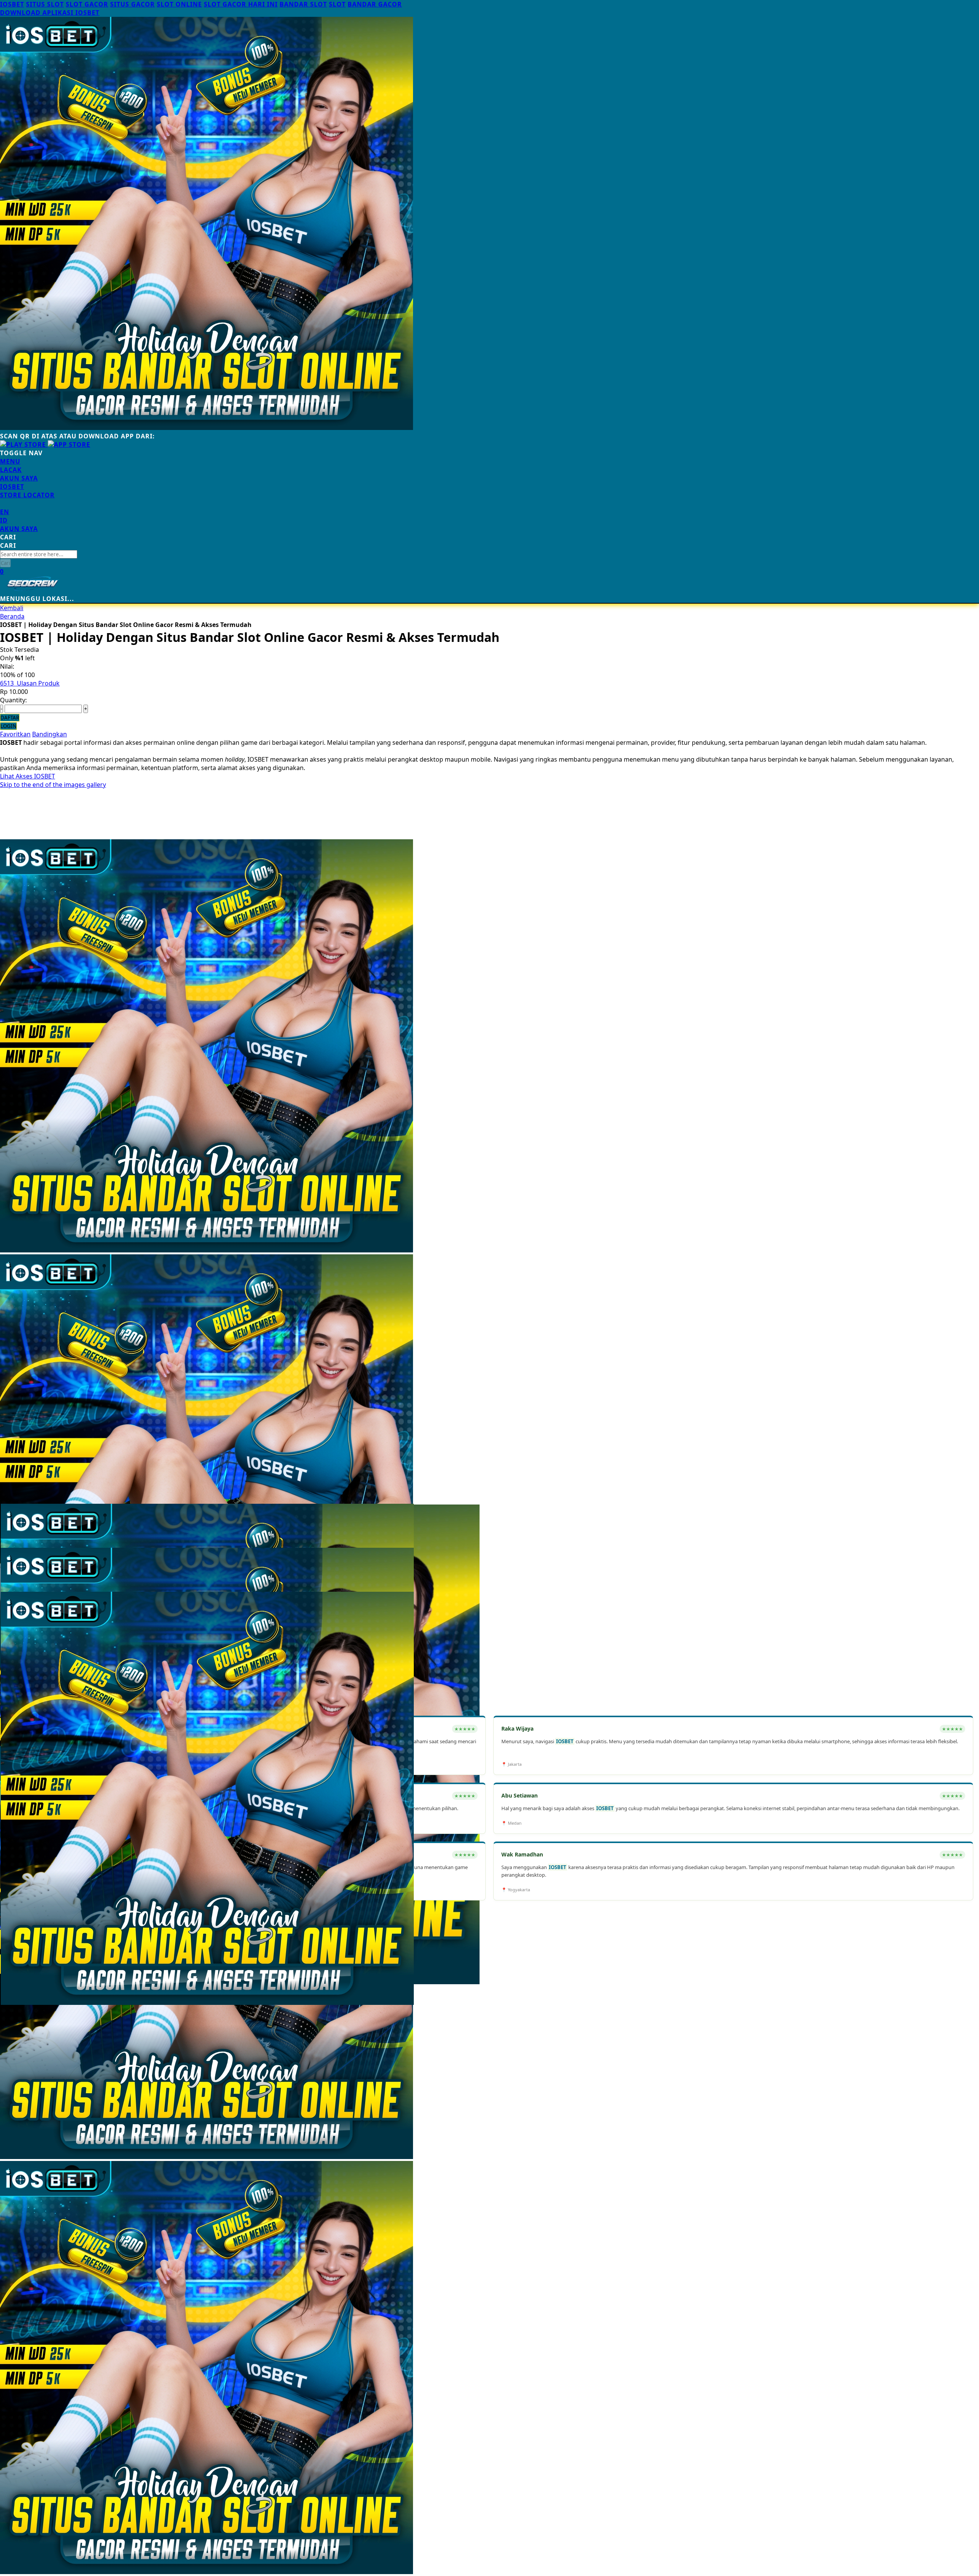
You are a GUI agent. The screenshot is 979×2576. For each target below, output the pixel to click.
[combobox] (39, 554)
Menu (10, 461)
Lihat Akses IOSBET (28, 776)
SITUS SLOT (45, 4)
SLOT (337, 4)
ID (4, 520)
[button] (16, 1525)
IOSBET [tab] (11, 2030)
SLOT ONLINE (179, 4)
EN (5, 512)
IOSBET (12, 4)
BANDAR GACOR (375, 4)
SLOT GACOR (87, 4)
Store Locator (27, 495)
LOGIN (8, 726)
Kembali (12, 608)
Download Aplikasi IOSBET (50, 13)
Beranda (12, 616)
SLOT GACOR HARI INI (241, 4)
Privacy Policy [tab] (20, 2038)
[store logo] (33, 590)
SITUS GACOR (133, 4)
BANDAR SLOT (303, 4)
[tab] (489, 461)
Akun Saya (19, 478)
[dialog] (489, 2418)
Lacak (11, 470)
